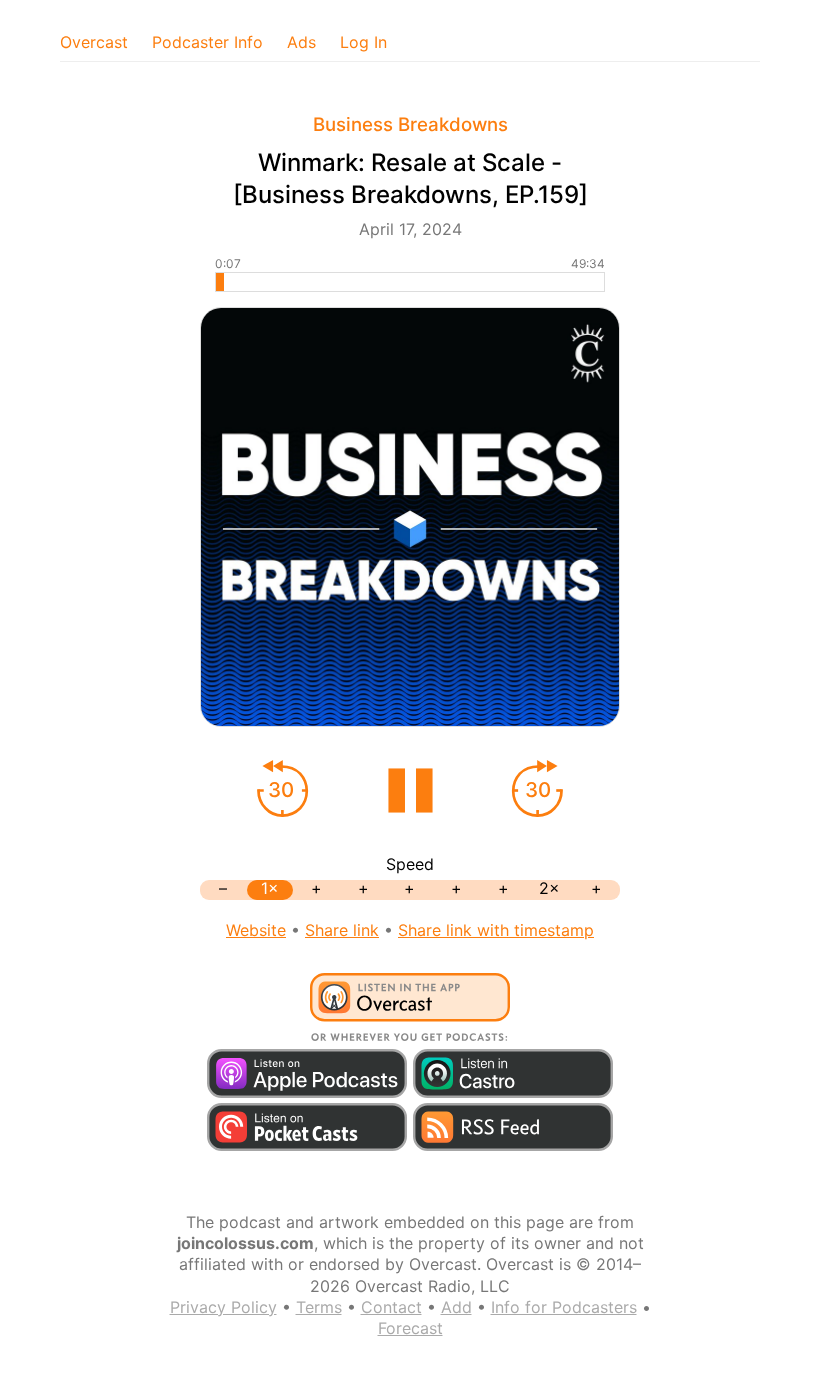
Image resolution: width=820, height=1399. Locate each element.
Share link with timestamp (496, 930)
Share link (342, 930)
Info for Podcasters (564, 1307)
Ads (301, 42)
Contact (391, 1307)
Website (256, 930)
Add (456, 1307)
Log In (363, 42)
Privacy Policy (223, 1307)
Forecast (410, 1328)
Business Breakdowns (410, 124)
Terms (319, 1307)
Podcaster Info (207, 42)
